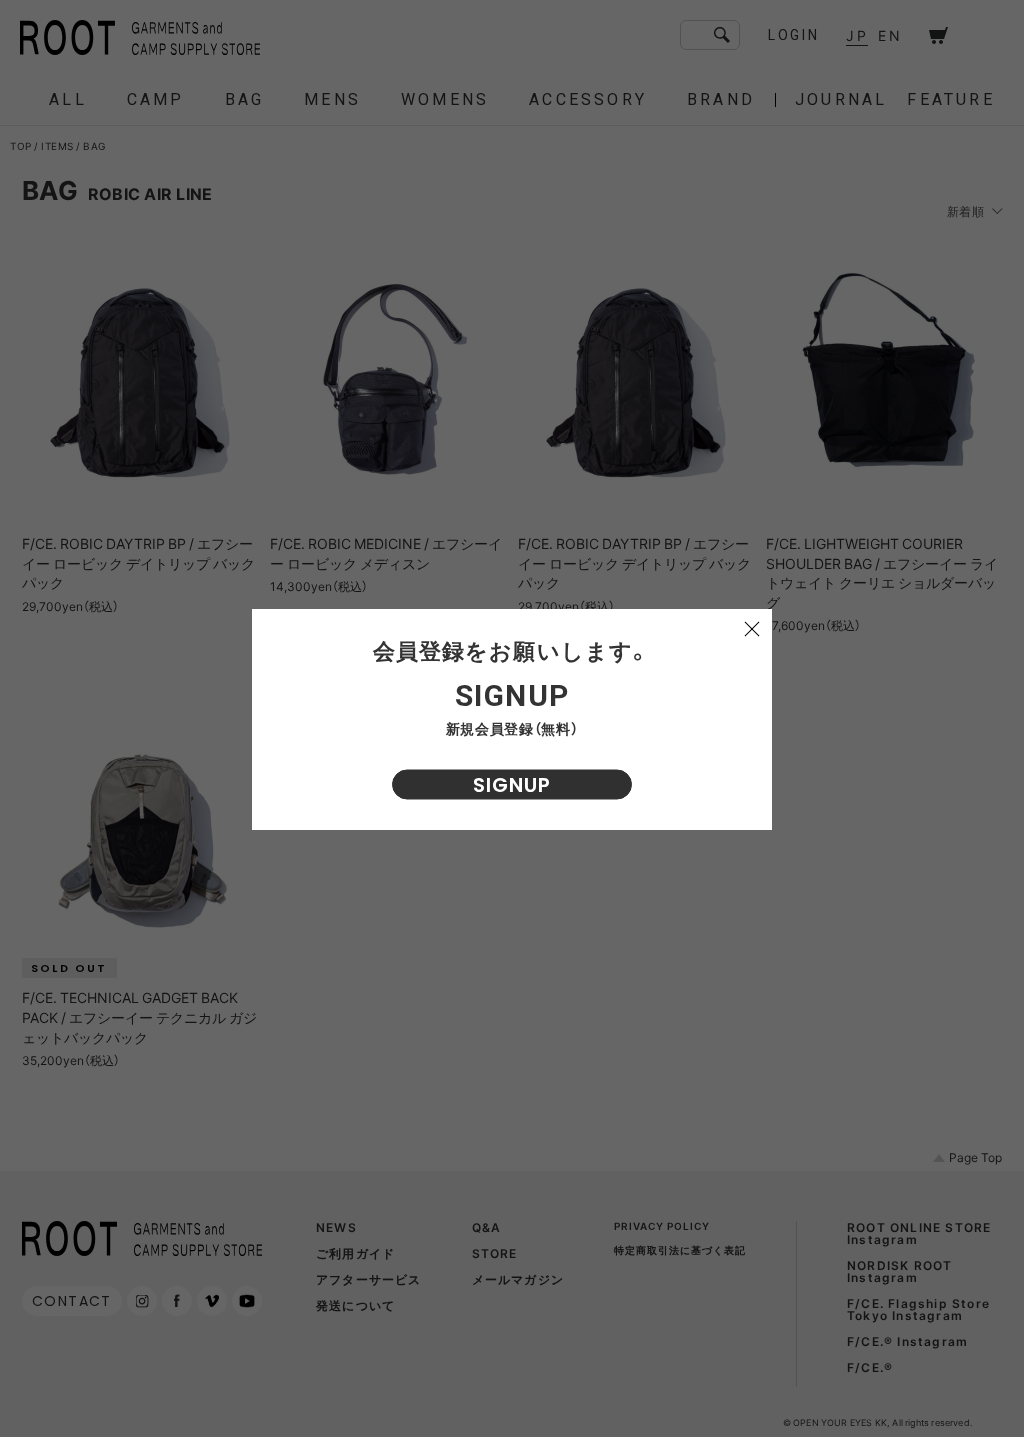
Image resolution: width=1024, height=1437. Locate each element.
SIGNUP (512, 784)
